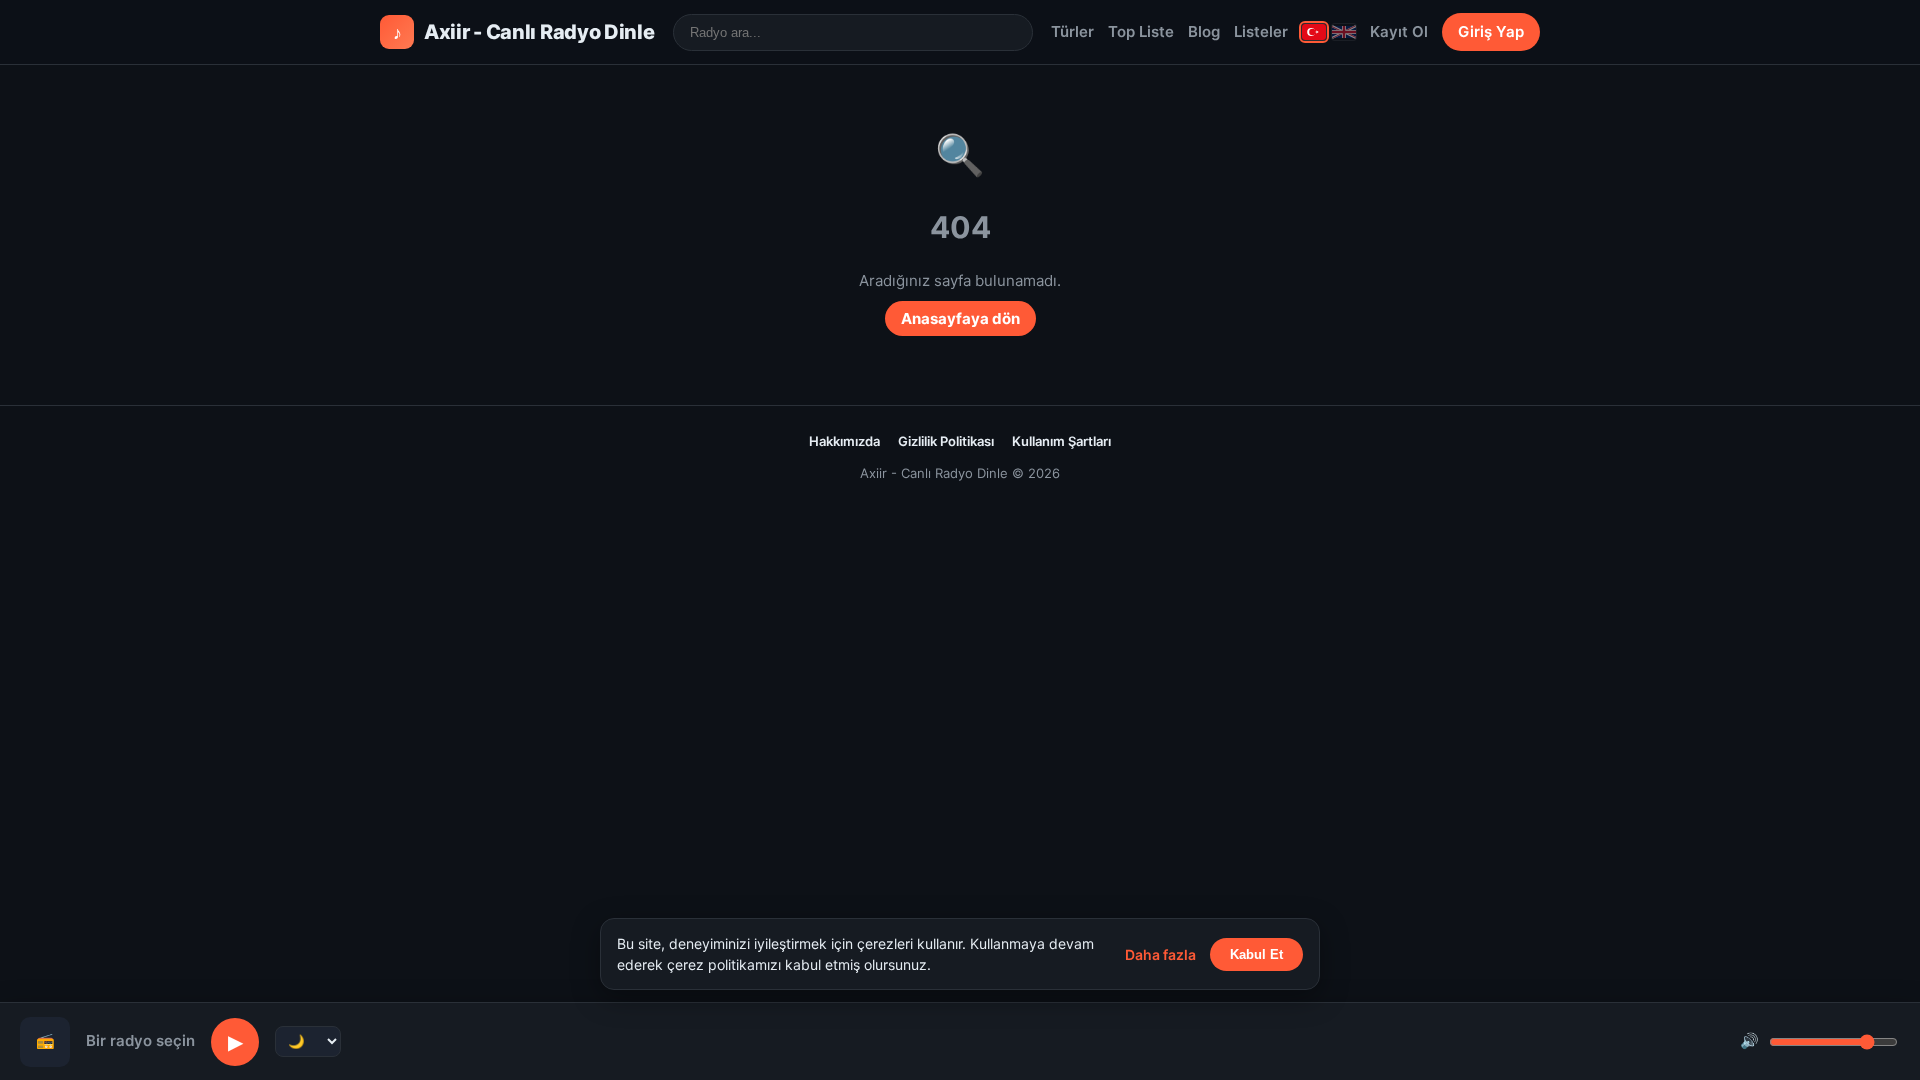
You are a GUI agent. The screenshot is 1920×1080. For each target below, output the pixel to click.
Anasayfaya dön (960, 318)
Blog (1204, 31)
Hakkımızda (844, 441)
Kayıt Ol (1399, 31)
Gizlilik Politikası (946, 441)
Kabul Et (1256, 954)
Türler (1072, 31)
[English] (1344, 32)
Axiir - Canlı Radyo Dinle (524, 32)
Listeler (1261, 31)
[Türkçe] (1314, 32)
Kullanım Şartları (1061, 441)
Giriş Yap (1491, 31)
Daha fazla (1160, 954)
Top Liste (1141, 31)
